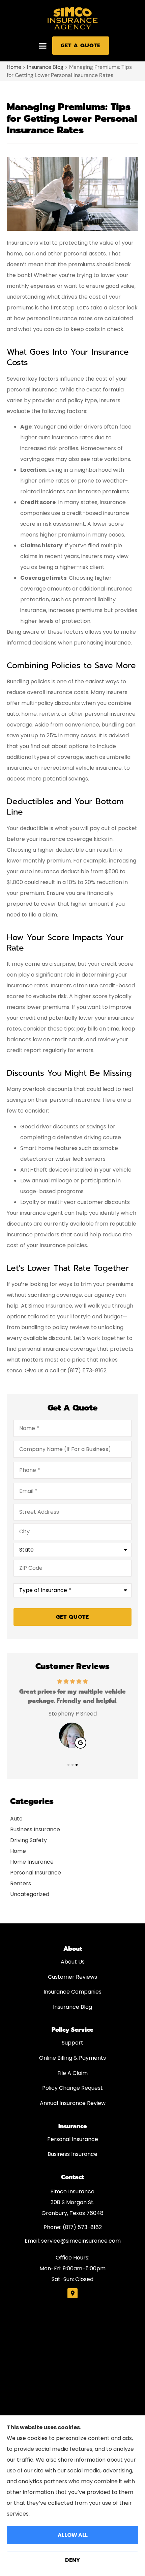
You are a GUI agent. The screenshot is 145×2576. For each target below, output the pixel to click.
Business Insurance (72, 2154)
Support (72, 2043)
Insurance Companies (72, 1992)
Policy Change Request (72, 2088)
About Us (73, 1962)
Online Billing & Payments (72, 2058)
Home (14, 67)
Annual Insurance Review (73, 2103)
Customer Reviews (72, 1977)
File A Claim (72, 2073)
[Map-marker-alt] (72, 2293)
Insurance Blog (45, 67)
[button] (42, 46)
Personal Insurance (73, 2139)
